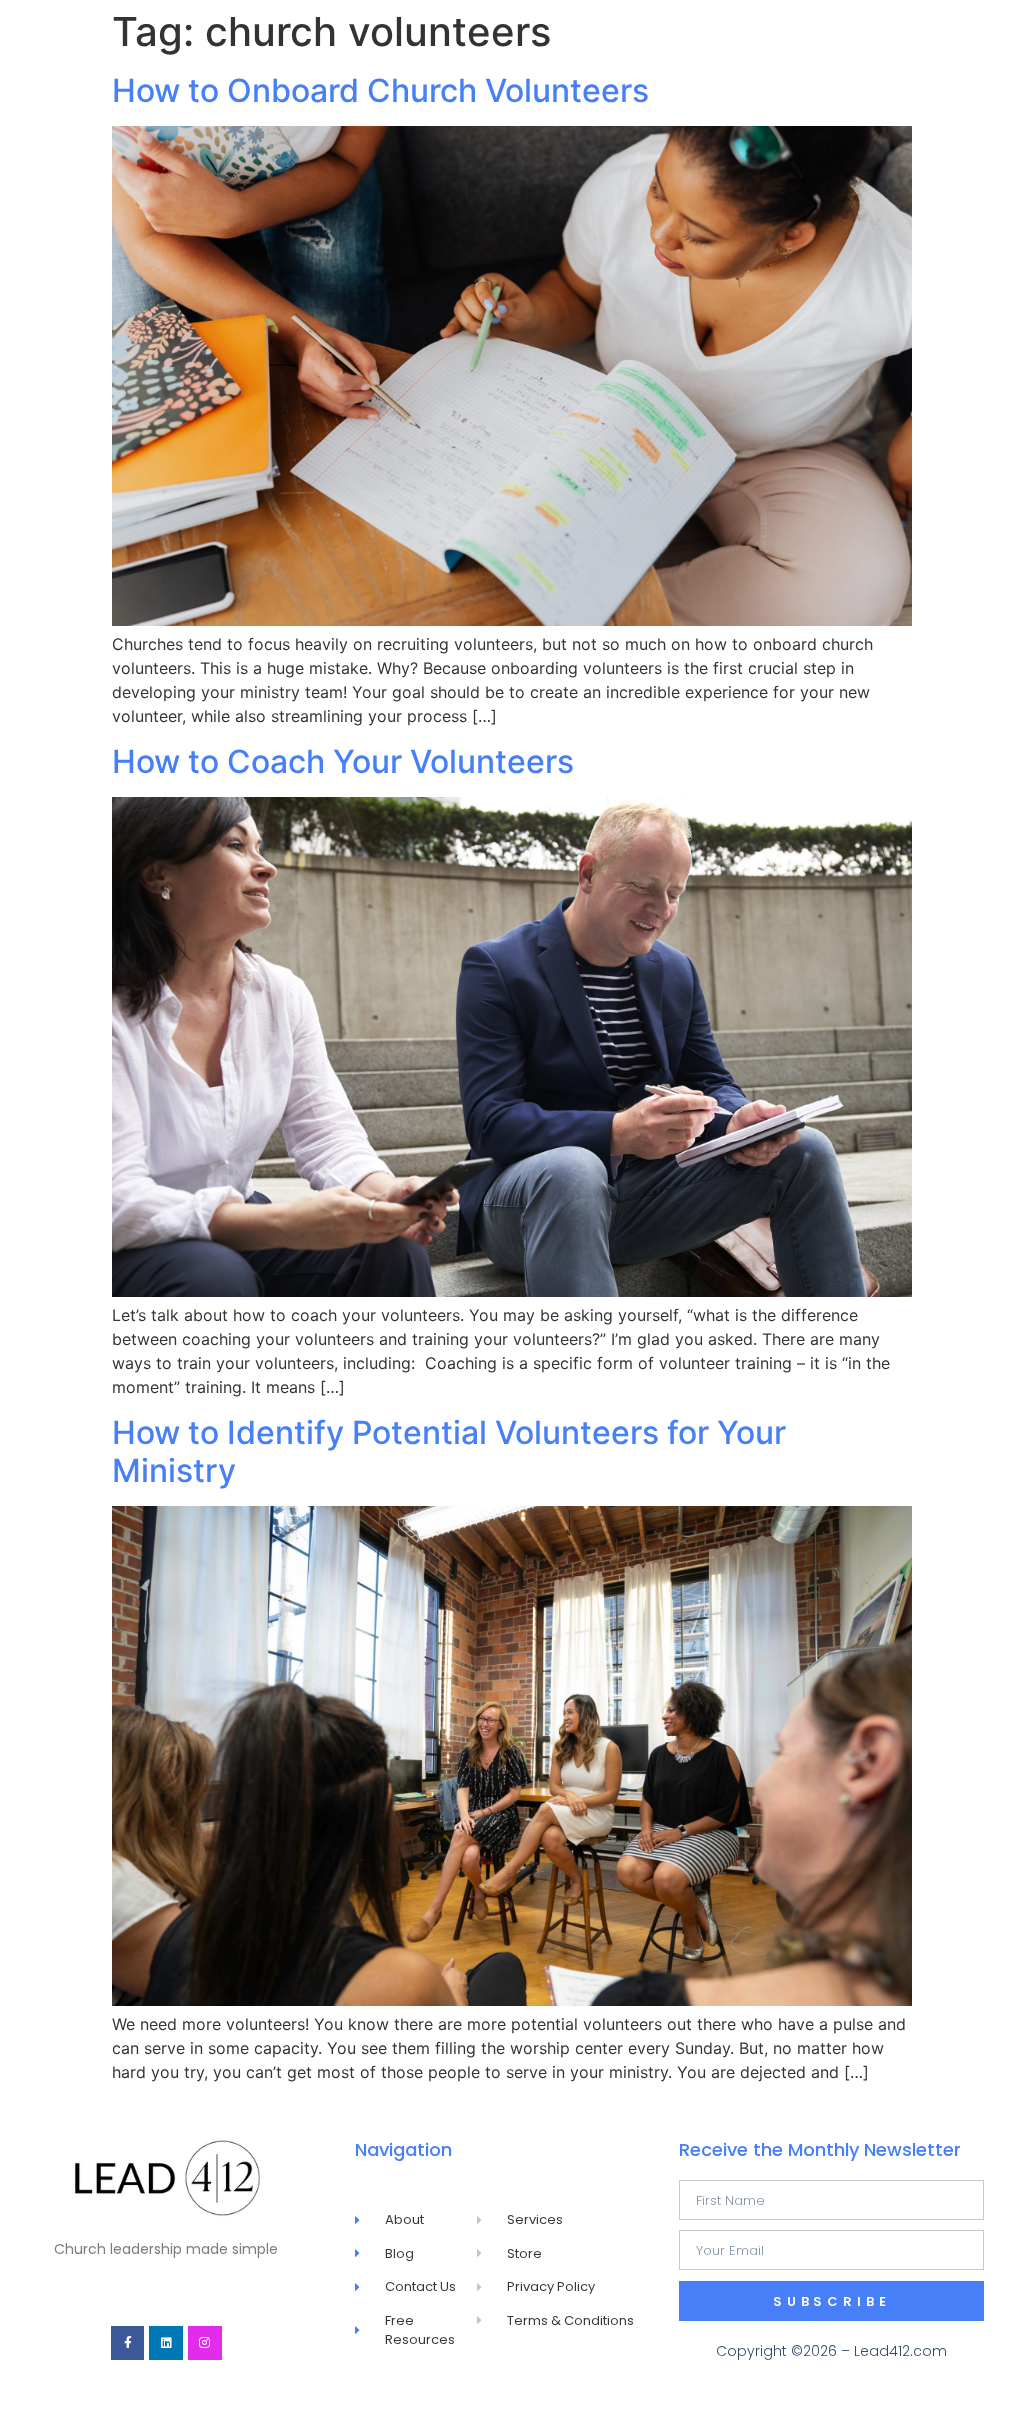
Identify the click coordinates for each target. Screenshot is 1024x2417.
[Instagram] (205, 2343)
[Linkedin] (166, 2343)
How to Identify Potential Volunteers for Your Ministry (449, 1451)
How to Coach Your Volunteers (343, 761)
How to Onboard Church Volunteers (380, 90)
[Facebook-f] (128, 2343)
